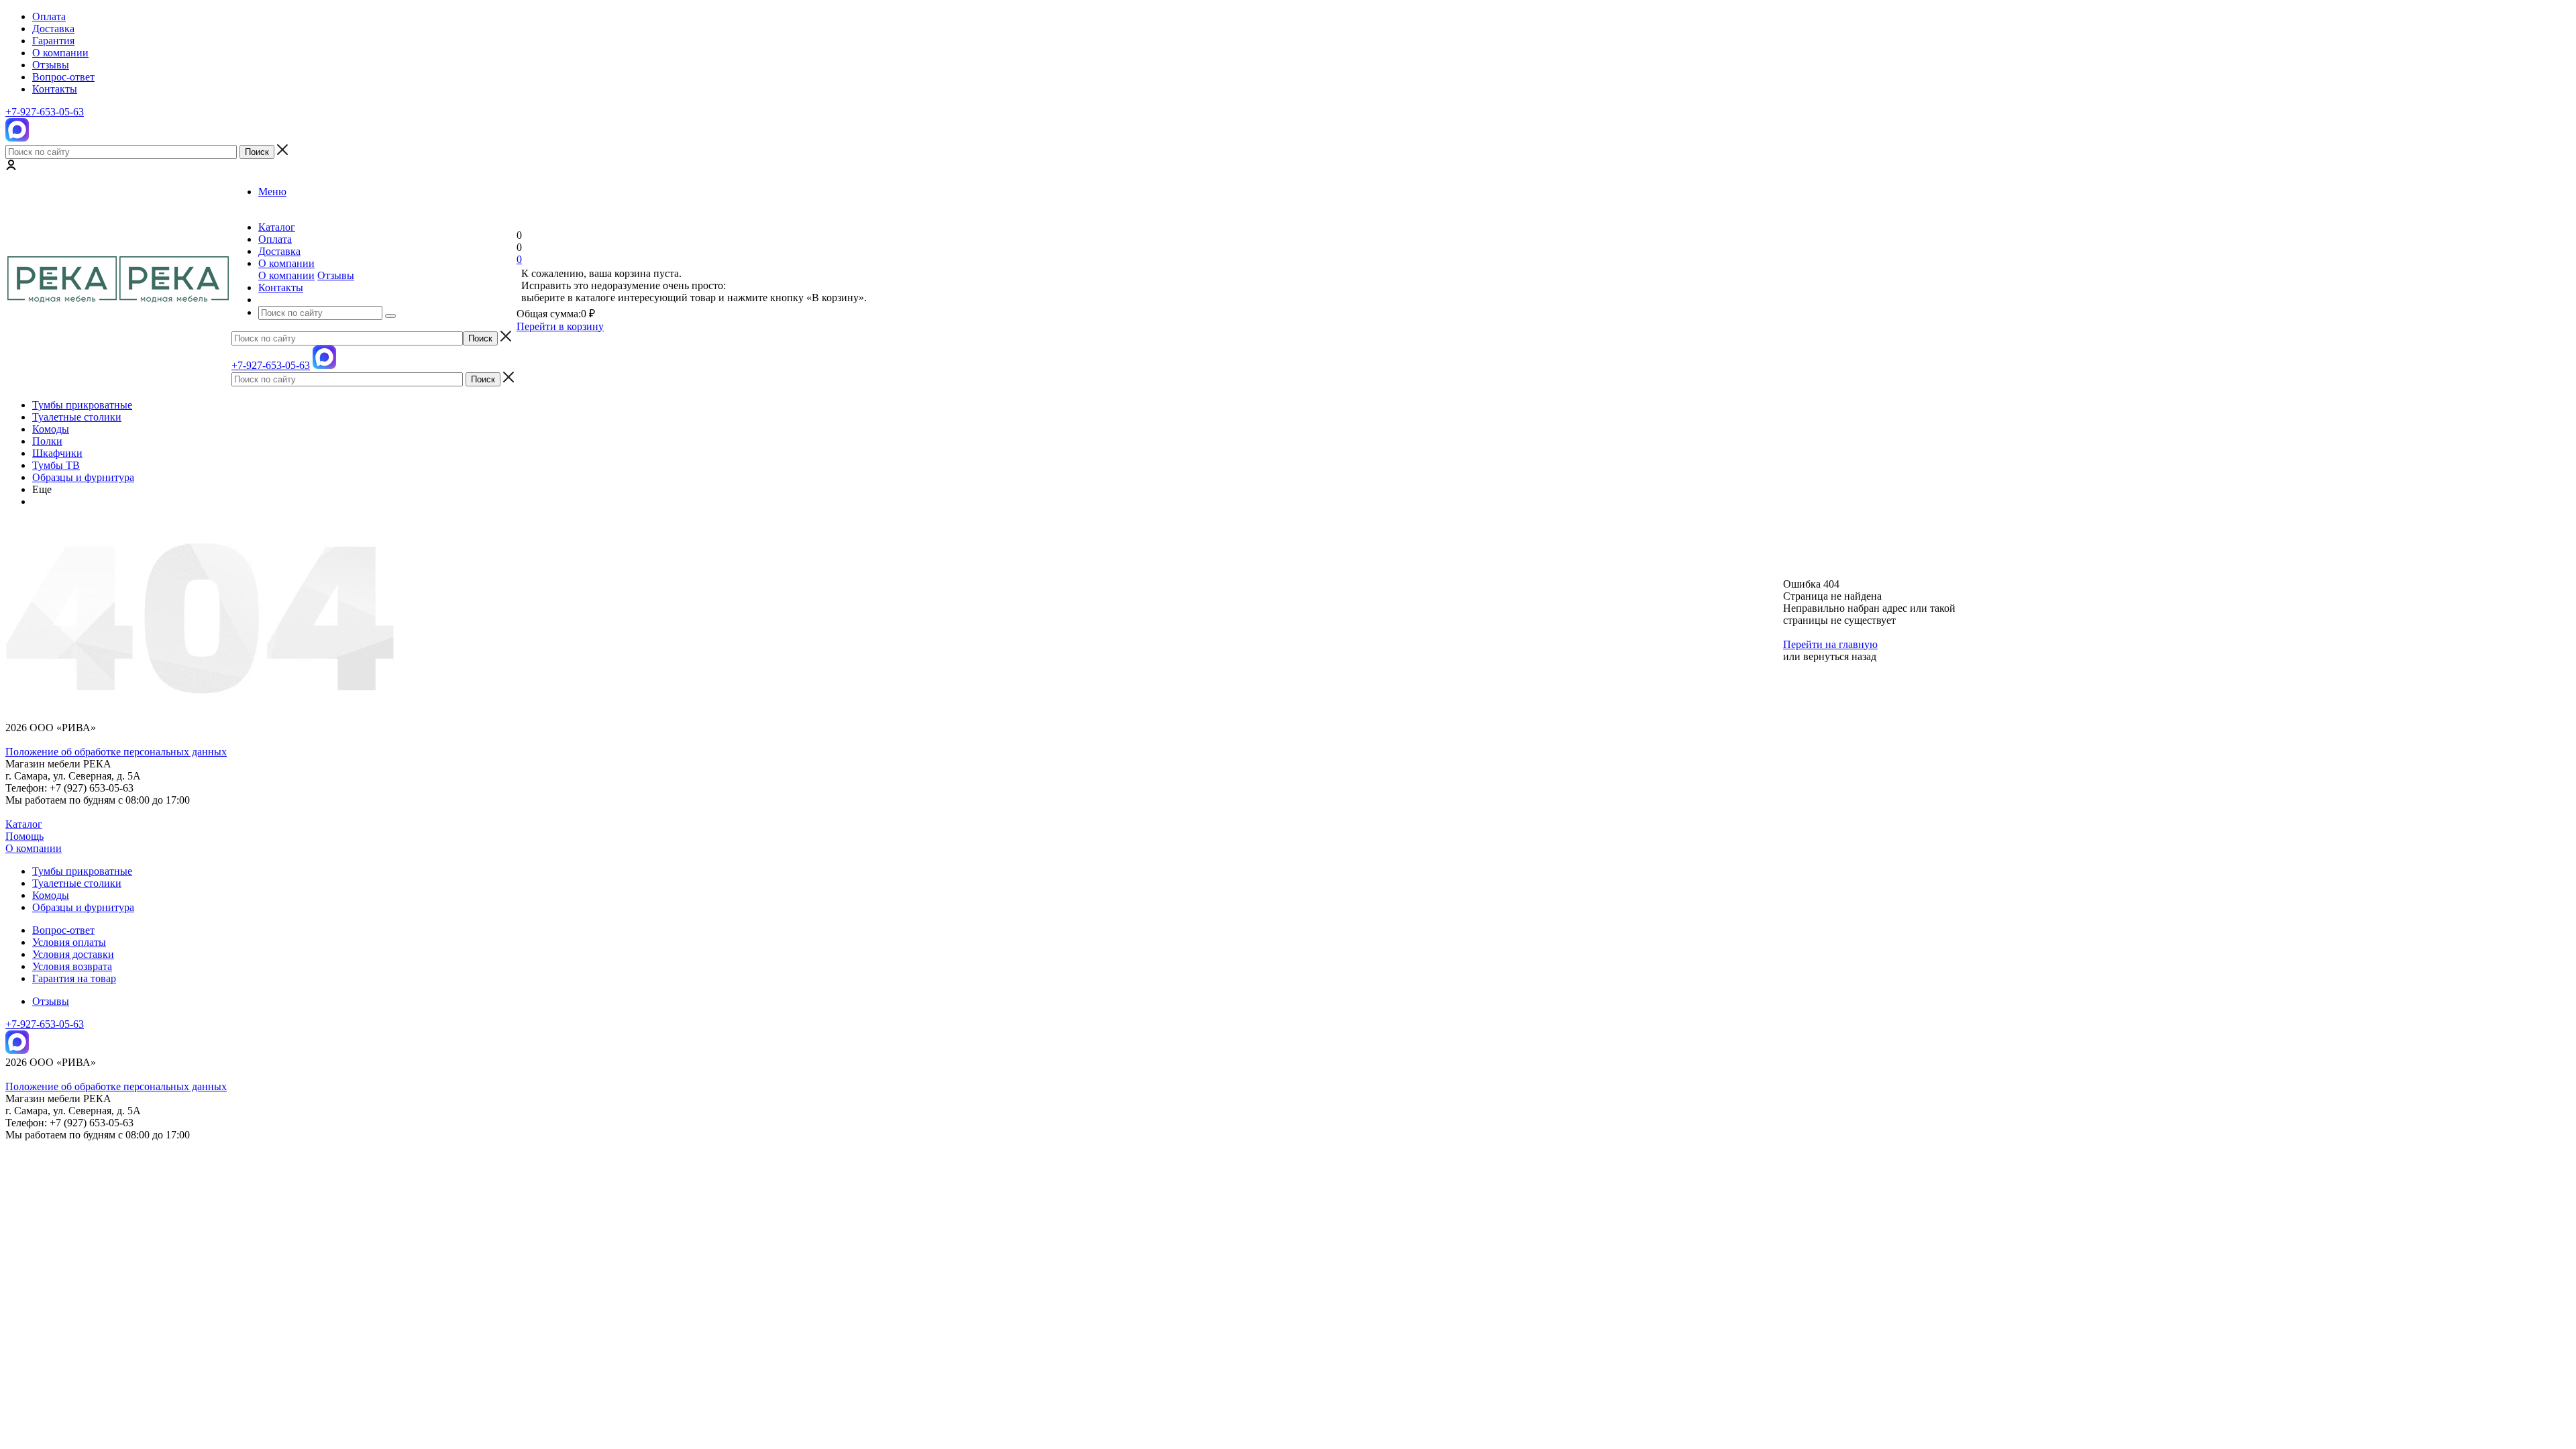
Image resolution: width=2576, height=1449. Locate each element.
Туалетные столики (77, 417)
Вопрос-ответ (63, 930)
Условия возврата (72, 966)
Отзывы (336, 275)
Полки (47, 441)
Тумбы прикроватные (82, 405)
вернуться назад (1840, 656)
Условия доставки (73, 954)
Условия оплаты (69, 942)
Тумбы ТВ (56, 465)
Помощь (24, 836)
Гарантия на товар (74, 978)
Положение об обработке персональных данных (116, 752)
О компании (286, 275)
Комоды (51, 429)
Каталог (24, 824)
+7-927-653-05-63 (45, 112)
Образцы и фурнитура (83, 477)
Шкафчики (57, 453)
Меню (272, 192)
